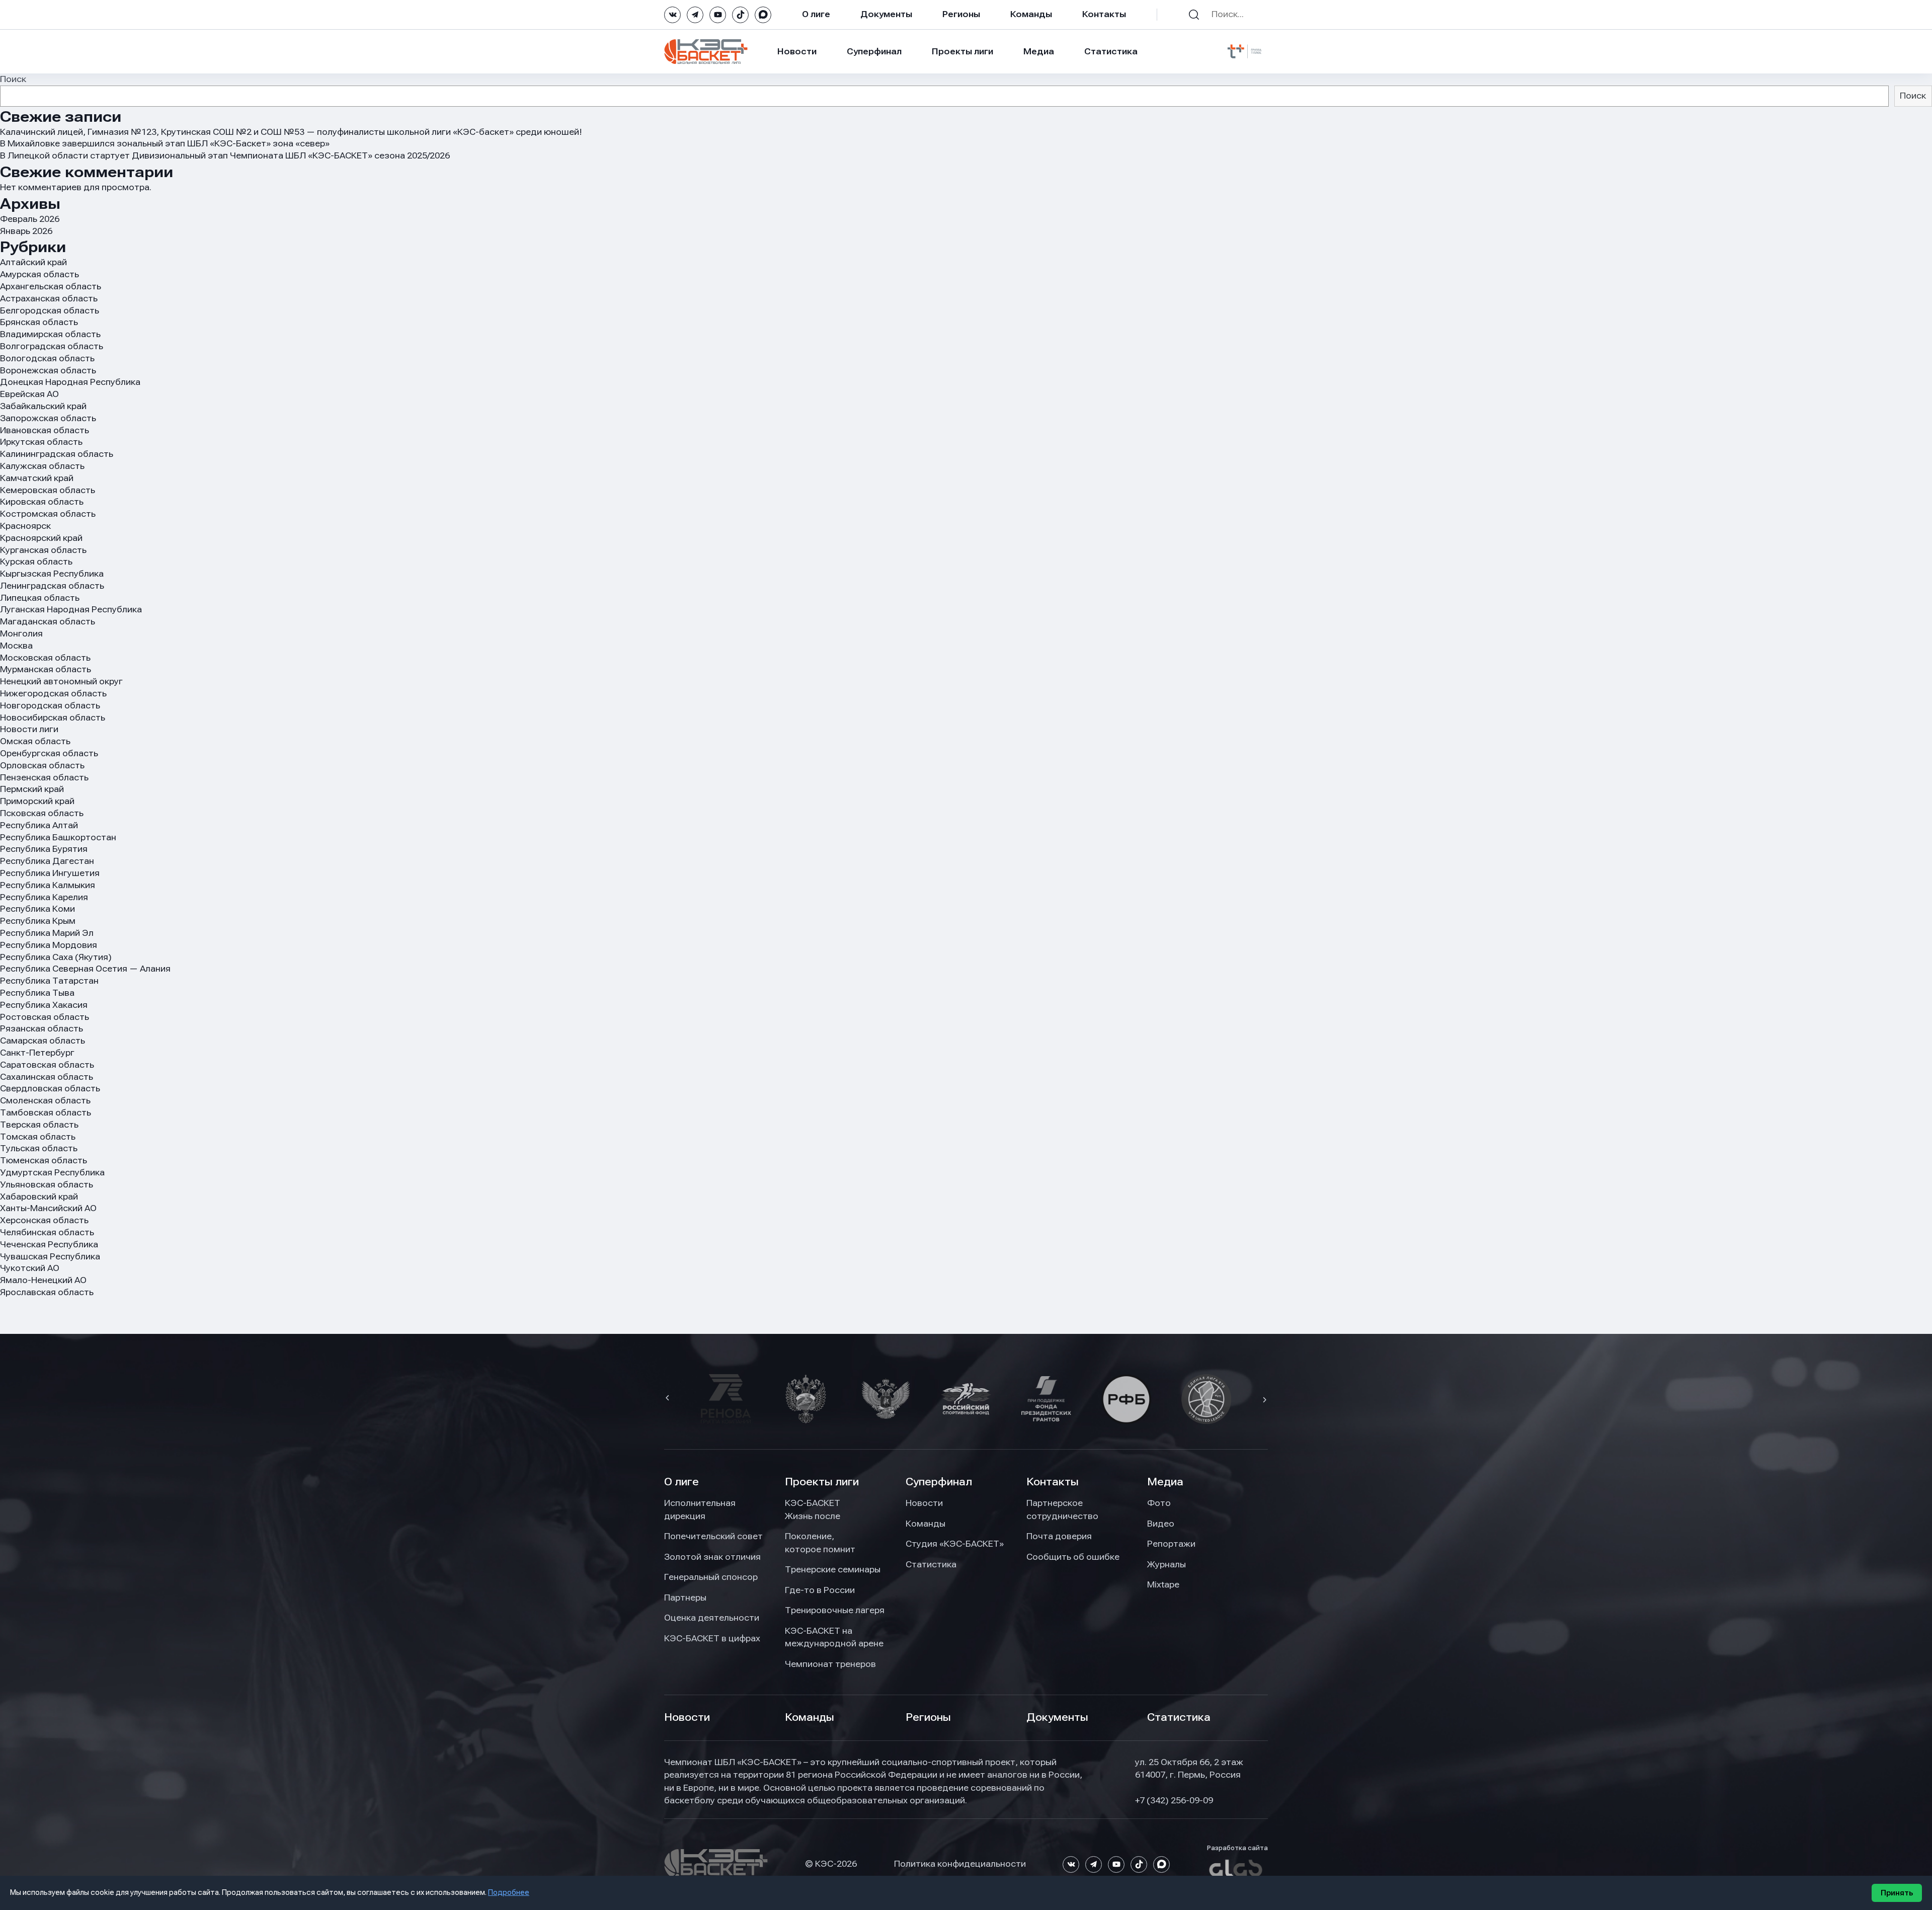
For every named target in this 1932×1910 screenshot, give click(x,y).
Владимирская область (50, 334)
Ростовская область (45, 1017)
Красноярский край (41, 538)
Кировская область (42, 502)
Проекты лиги (822, 1482)
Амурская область (39, 274)
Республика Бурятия (44, 849)
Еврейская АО (29, 394)
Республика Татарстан (49, 981)
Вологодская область (47, 358)
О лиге (816, 14)
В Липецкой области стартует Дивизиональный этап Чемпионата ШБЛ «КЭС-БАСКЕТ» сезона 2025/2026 (225, 155)
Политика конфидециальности (960, 1864)
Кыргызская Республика (52, 574)
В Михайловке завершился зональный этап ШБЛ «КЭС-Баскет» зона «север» (165, 143)
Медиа (1039, 51)
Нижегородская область (53, 693)
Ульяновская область (47, 1184)
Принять (1897, 1893)
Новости (797, 51)
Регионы (961, 14)
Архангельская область (51, 286)
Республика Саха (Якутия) (56, 957)
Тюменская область (44, 1160)
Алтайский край (33, 262)
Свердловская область (50, 1088)
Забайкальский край (43, 406)
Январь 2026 (26, 231)
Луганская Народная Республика (71, 609)
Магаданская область (48, 621)
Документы (886, 14)
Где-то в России (820, 1590)
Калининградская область (57, 454)
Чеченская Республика (49, 1244)
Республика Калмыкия (48, 885)
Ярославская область (47, 1292)
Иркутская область (41, 442)
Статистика (1111, 51)
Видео (1161, 1524)
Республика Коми (37, 909)
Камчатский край (37, 478)
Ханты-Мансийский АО (48, 1208)
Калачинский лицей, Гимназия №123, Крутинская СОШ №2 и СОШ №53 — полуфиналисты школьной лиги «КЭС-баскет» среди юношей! (291, 132)
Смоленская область (45, 1100)
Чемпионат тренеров (830, 1664)
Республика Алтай (39, 825)
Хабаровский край (39, 1197)
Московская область (45, 658)
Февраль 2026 (30, 219)
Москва (16, 646)
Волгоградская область (52, 346)
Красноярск (25, 526)
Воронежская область (48, 370)
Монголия (21, 633)
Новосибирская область (53, 718)
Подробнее (509, 1892)
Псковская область (42, 813)
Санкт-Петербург (37, 1053)
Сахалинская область (47, 1077)
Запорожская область (48, 418)
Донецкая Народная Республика (70, 382)
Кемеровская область (48, 490)
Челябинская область (47, 1232)
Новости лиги (29, 729)
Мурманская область (46, 669)
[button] (669, 1399)
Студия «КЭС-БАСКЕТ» (955, 1544)
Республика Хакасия (44, 1005)
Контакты (1104, 14)
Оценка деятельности (712, 1618)
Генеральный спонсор (711, 1577)
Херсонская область (44, 1220)
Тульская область (39, 1148)
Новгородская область (50, 705)
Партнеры (685, 1598)
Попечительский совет (713, 1536)
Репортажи (1171, 1544)
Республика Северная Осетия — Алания (85, 969)
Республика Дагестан (47, 861)
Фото (1159, 1503)
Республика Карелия (44, 897)
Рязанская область (42, 1028)
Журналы (1166, 1564)
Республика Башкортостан (58, 837)
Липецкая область (40, 598)
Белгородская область (50, 310)
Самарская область (43, 1041)
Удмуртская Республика (52, 1172)
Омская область (35, 741)
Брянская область (39, 322)
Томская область (38, 1137)
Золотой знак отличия (712, 1557)
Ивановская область (45, 430)
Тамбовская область (46, 1112)
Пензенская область (44, 777)
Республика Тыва (37, 993)
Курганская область (43, 550)
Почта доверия (1059, 1536)
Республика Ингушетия (50, 873)
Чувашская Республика (50, 1256)
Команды (1031, 14)
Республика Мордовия (49, 945)
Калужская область (42, 466)
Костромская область (48, 514)
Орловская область (42, 765)
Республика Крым (38, 921)
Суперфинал (874, 51)
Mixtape (1163, 1584)
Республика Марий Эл (47, 933)
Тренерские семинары (833, 1569)
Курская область (36, 562)
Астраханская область (49, 298)
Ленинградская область (52, 586)
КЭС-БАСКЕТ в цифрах (712, 1638)
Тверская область (39, 1125)
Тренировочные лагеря (835, 1610)
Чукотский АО (30, 1268)
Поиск (13, 79)
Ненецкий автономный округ (61, 681)
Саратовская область (47, 1065)
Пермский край (32, 789)
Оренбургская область (49, 753)
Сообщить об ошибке (1073, 1557)
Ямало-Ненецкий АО (43, 1280)
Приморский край (37, 801)
